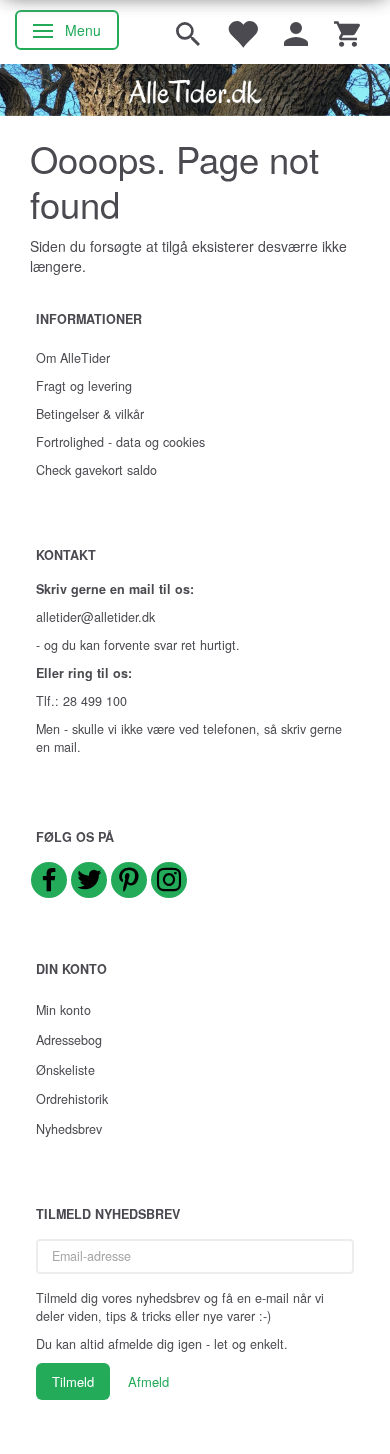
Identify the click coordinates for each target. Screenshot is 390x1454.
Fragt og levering (84, 386)
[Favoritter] (242, 32)
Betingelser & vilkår (90, 414)
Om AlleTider (73, 358)
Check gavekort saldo (96, 470)
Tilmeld (73, 1381)
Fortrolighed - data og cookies (120, 442)
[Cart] (347, 32)
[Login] (296, 32)
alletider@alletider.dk (95, 617)
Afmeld (148, 1381)
